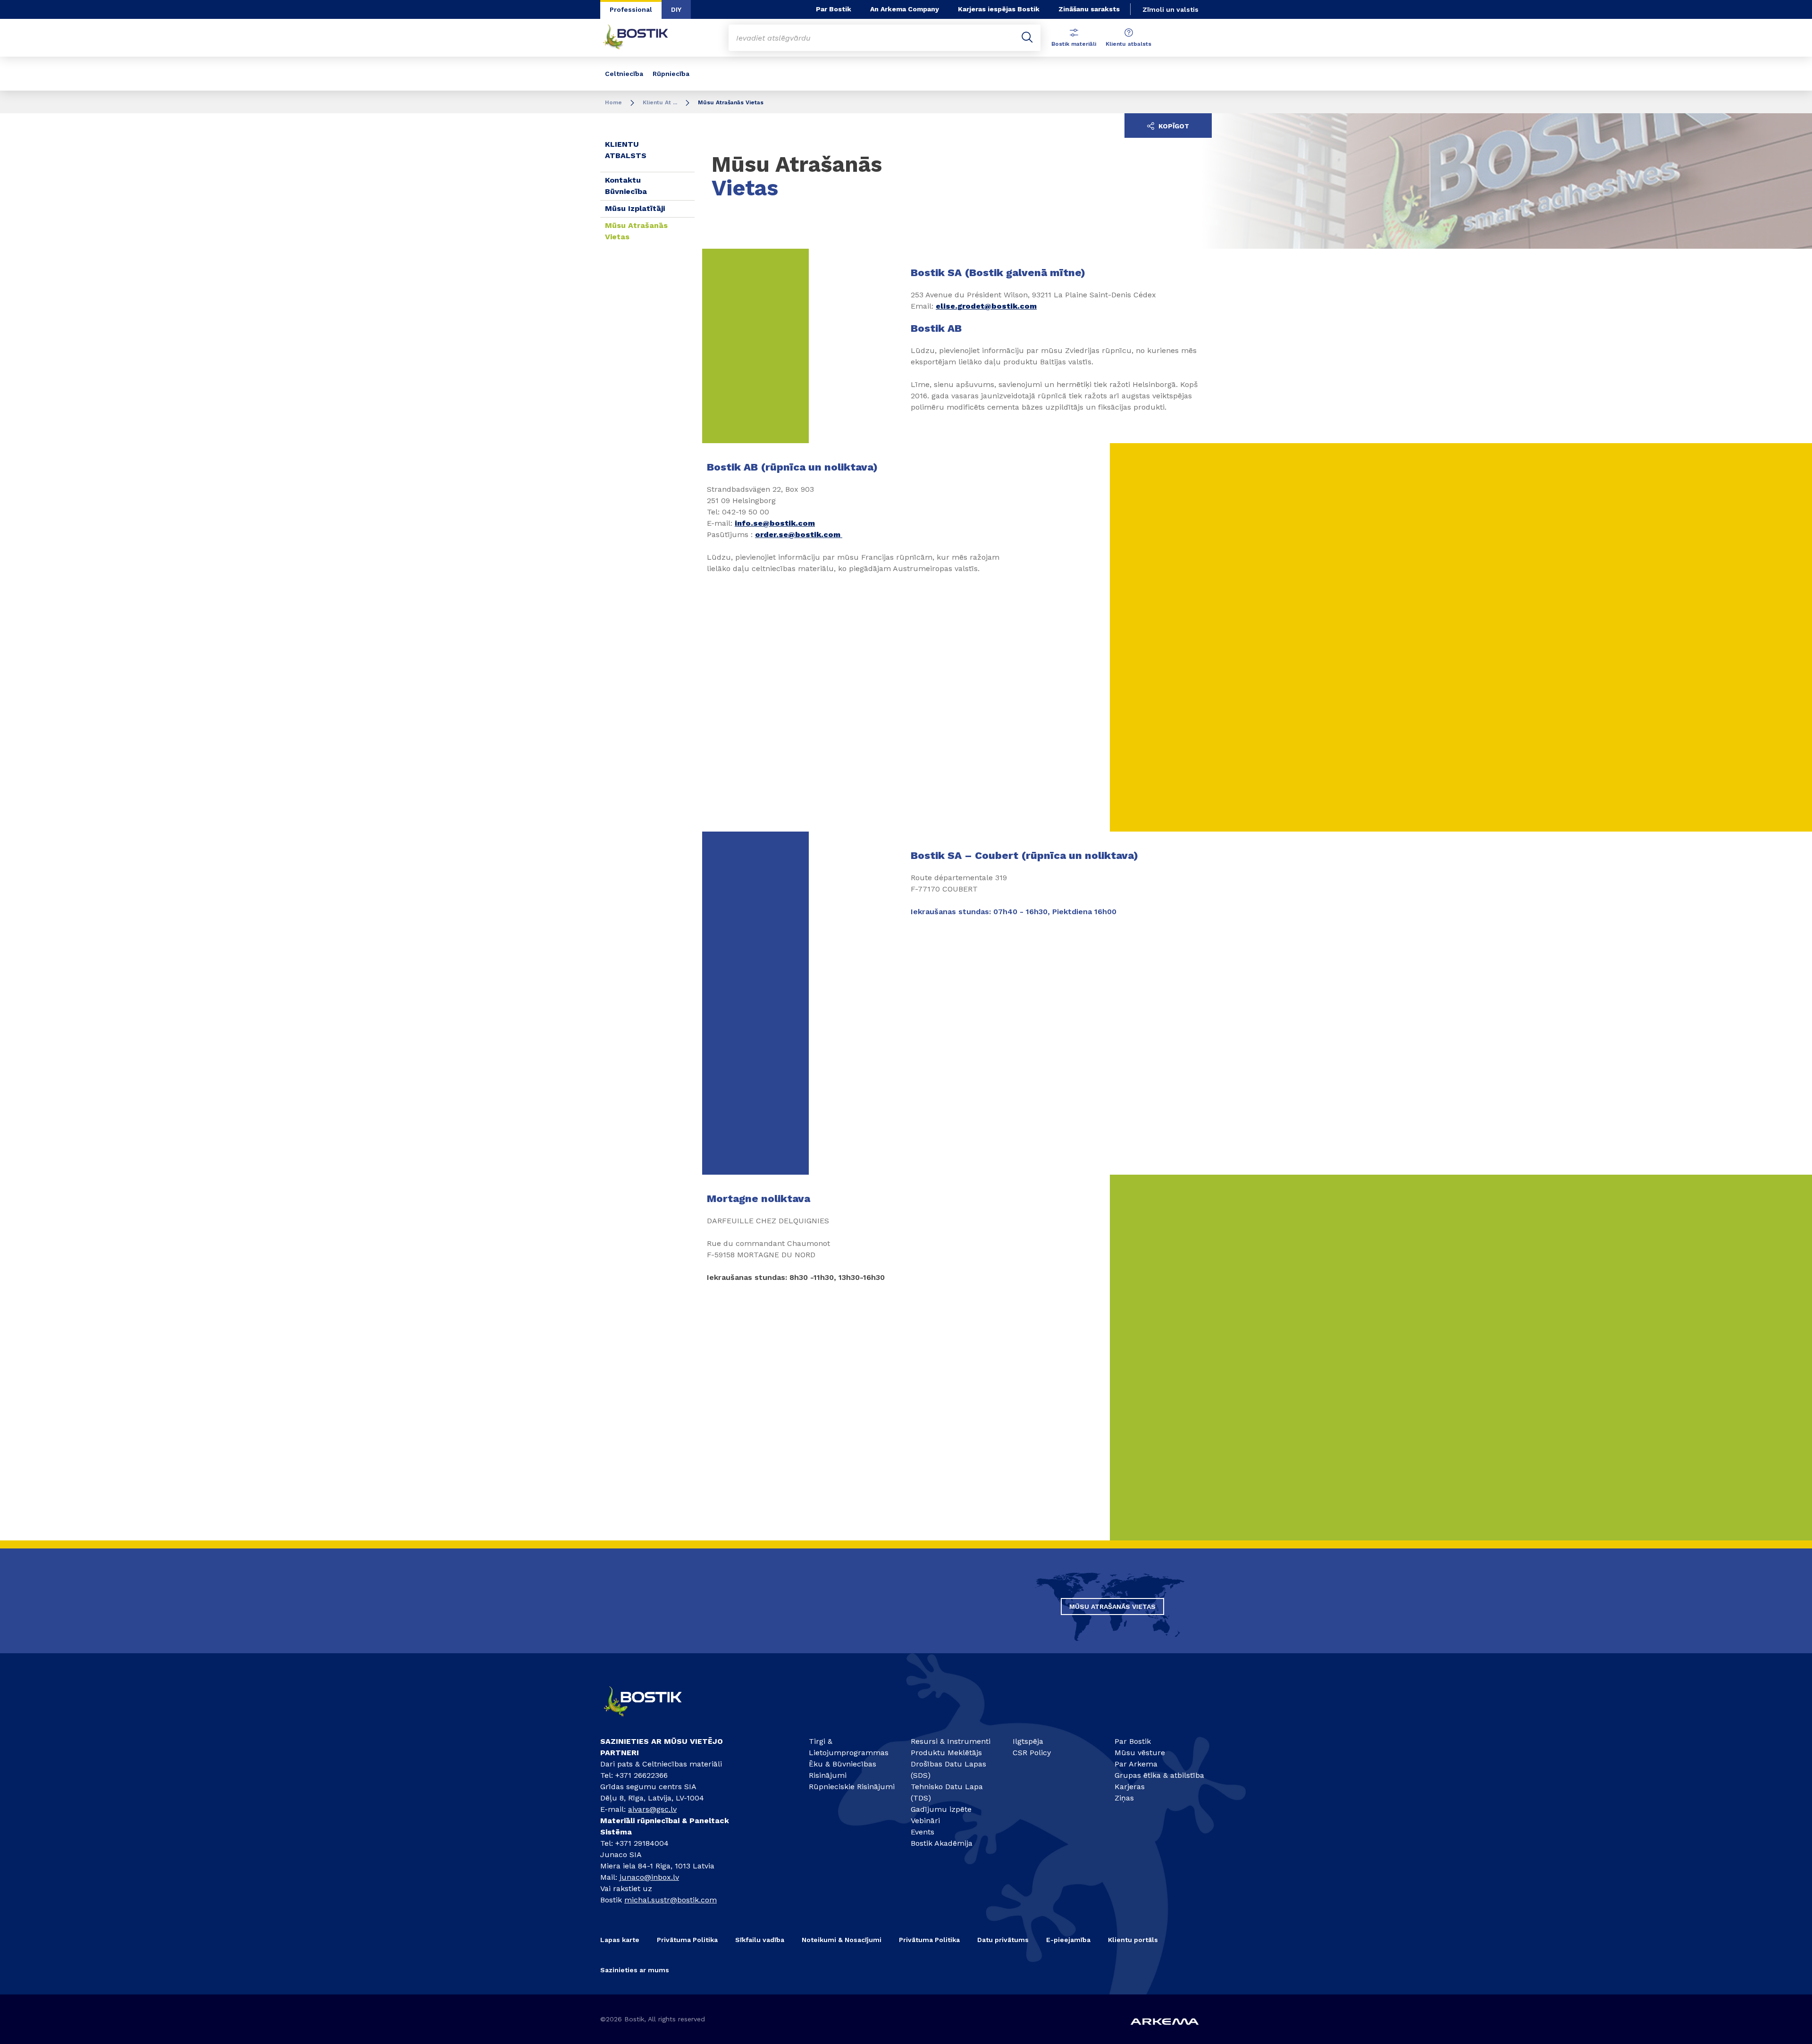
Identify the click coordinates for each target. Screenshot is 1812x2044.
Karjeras (1130, 1787)
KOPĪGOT (1173, 126)
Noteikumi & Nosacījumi (842, 1940)
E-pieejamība (1068, 1940)
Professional (631, 9)
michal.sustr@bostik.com (671, 1900)
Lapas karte (620, 1940)
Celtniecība (624, 74)
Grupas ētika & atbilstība (1159, 1775)
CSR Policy (1032, 1753)
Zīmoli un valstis (1170, 9)
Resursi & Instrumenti (951, 1741)
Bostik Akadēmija (942, 1843)
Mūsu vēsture (1140, 1753)
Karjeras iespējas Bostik (999, 9)
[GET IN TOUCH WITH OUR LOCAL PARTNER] (651, 1720)
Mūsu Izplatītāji (635, 208)
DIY (676, 9)
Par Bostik (834, 9)
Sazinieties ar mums (635, 1970)
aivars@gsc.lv (652, 1809)
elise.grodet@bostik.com (986, 306)
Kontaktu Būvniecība (626, 186)
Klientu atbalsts (1128, 44)
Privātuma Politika (687, 1940)
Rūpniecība (671, 74)
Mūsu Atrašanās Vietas (636, 231)
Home (613, 102)
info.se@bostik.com (775, 523)
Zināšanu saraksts (1089, 9)
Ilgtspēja (1028, 1741)
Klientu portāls (1133, 1940)
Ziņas (1124, 1798)
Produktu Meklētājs (946, 1753)
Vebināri (925, 1821)
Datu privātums (1003, 1940)
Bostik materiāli (1074, 44)
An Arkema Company (905, 9)
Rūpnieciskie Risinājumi (852, 1787)
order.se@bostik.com (798, 534)
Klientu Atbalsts (626, 150)
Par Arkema (1136, 1764)
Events (923, 1832)
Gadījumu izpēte (941, 1809)
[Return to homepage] (643, 38)
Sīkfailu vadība (760, 1940)
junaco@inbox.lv (649, 1877)
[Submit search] (1027, 38)
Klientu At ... (660, 102)
